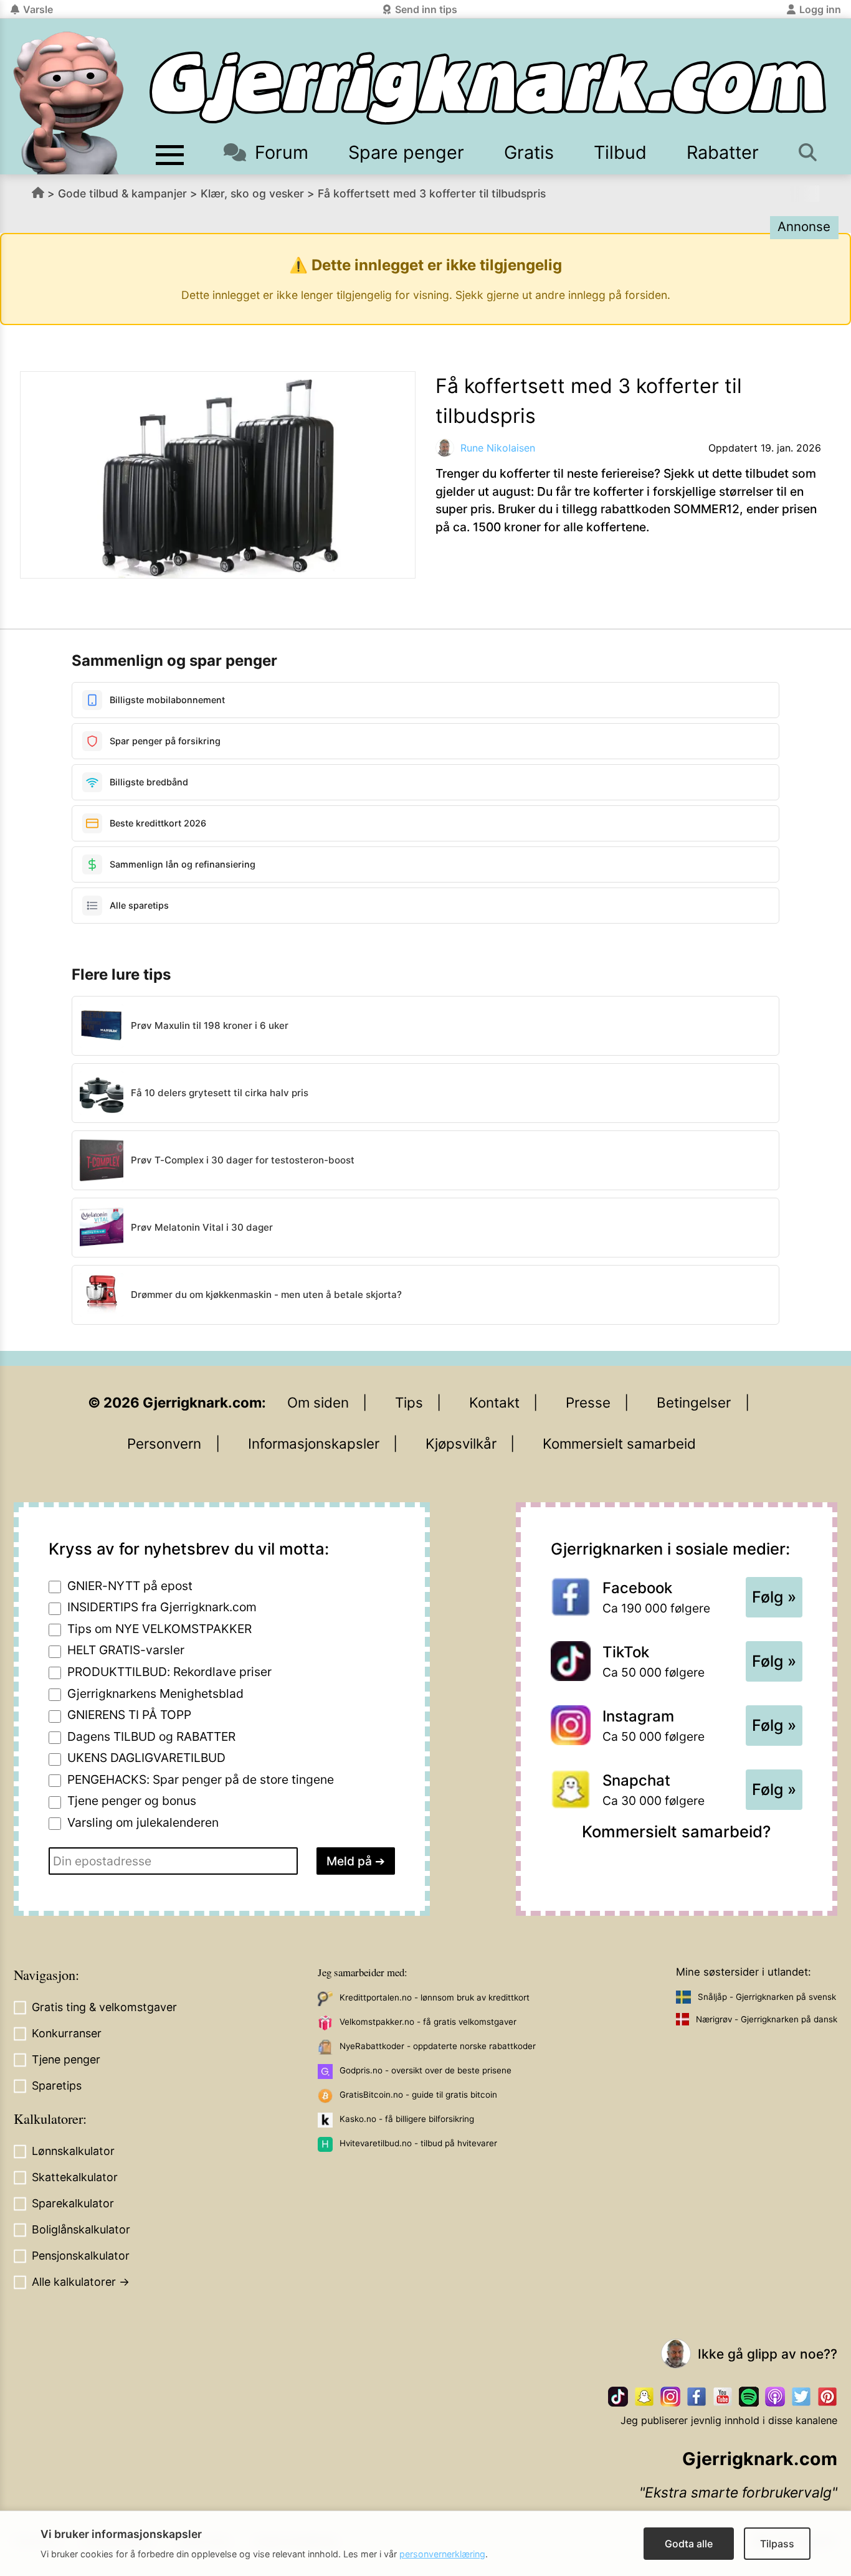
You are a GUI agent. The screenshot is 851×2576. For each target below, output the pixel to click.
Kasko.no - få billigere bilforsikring (407, 2119)
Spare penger (406, 152)
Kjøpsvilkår (461, 1443)
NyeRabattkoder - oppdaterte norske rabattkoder (438, 2046)
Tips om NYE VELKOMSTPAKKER (159, 1629)
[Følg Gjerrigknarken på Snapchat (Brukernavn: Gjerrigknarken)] (644, 2397)
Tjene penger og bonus (132, 1801)
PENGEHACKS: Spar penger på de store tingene (201, 1779)
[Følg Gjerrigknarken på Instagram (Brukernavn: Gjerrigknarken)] (670, 2397)
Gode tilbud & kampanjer (122, 193)
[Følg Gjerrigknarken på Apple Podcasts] (775, 2397)
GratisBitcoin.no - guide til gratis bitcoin (418, 2095)
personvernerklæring (442, 2554)
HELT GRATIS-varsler (126, 1650)
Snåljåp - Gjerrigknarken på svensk (767, 1997)
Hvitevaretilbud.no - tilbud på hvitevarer (418, 2143)
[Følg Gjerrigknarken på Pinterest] (827, 2397)
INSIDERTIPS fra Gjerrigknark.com (162, 1607)
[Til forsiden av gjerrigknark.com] (69, 103)
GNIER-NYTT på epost (130, 1586)
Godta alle (689, 2544)
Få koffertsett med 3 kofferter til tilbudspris (432, 193)
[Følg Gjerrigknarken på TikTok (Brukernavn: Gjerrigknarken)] (618, 2397)
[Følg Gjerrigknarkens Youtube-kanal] (723, 2397)
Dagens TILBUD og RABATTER (151, 1736)
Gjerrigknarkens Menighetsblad (155, 1693)
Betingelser (694, 1402)
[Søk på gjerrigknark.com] (809, 152)
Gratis (529, 152)
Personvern (164, 1443)
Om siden (318, 1402)
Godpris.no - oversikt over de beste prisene (425, 2070)
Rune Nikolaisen (498, 448)
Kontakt (494, 1402)
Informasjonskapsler (314, 1443)
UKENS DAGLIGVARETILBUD (146, 1758)
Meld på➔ (356, 1861)
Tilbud (620, 152)
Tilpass (777, 2544)
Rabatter (723, 152)
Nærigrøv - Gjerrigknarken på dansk (767, 2019)
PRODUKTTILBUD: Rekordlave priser (169, 1672)
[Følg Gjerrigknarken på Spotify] (749, 2397)
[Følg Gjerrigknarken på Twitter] (801, 2397)
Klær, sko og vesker (252, 193)
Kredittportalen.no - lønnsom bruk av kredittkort (435, 1997)
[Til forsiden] (488, 88)
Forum (282, 152)
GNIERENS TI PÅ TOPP (129, 1715)
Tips (409, 1402)
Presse (588, 1402)
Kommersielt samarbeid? (676, 1831)
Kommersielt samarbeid (619, 1443)
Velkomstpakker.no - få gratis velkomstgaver (428, 2022)
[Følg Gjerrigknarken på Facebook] (696, 2397)
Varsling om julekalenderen (143, 1822)
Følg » (774, 1597)
